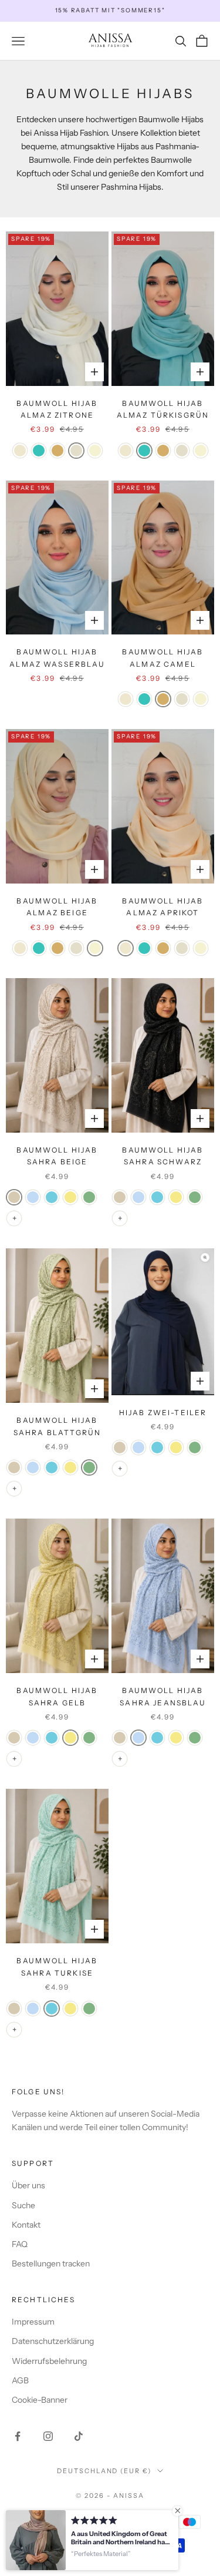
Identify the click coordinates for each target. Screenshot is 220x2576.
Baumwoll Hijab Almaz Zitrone (57, 409)
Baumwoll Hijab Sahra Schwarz (163, 1156)
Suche (23, 2205)
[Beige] (95, 451)
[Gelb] (70, 1197)
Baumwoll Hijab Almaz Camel (163, 658)
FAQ (20, 2244)
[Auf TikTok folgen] (79, 2436)
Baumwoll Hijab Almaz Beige (57, 907)
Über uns (28, 2185)
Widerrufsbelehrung (49, 2361)
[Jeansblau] (33, 1197)
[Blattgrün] (89, 1197)
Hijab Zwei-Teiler (163, 1413)
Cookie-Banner (40, 2400)
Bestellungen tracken (51, 2263)
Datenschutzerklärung (53, 2341)
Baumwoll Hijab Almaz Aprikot (163, 907)
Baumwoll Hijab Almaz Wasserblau (57, 658)
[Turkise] (52, 1197)
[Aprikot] (20, 451)
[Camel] (57, 451)
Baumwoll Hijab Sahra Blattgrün (57, 1426)
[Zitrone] (76, 451)
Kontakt (26, 2225)
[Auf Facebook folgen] (18, 2436)
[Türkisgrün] (39, 451)
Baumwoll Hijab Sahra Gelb (57, 1696)
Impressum (33, 2322)
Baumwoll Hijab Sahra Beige (57, 1156)
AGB (20, 2380)
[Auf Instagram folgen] (48, 2436)
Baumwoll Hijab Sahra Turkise (57, 1967)
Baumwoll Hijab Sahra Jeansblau (163, 1696)
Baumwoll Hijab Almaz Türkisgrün (163, 409)
